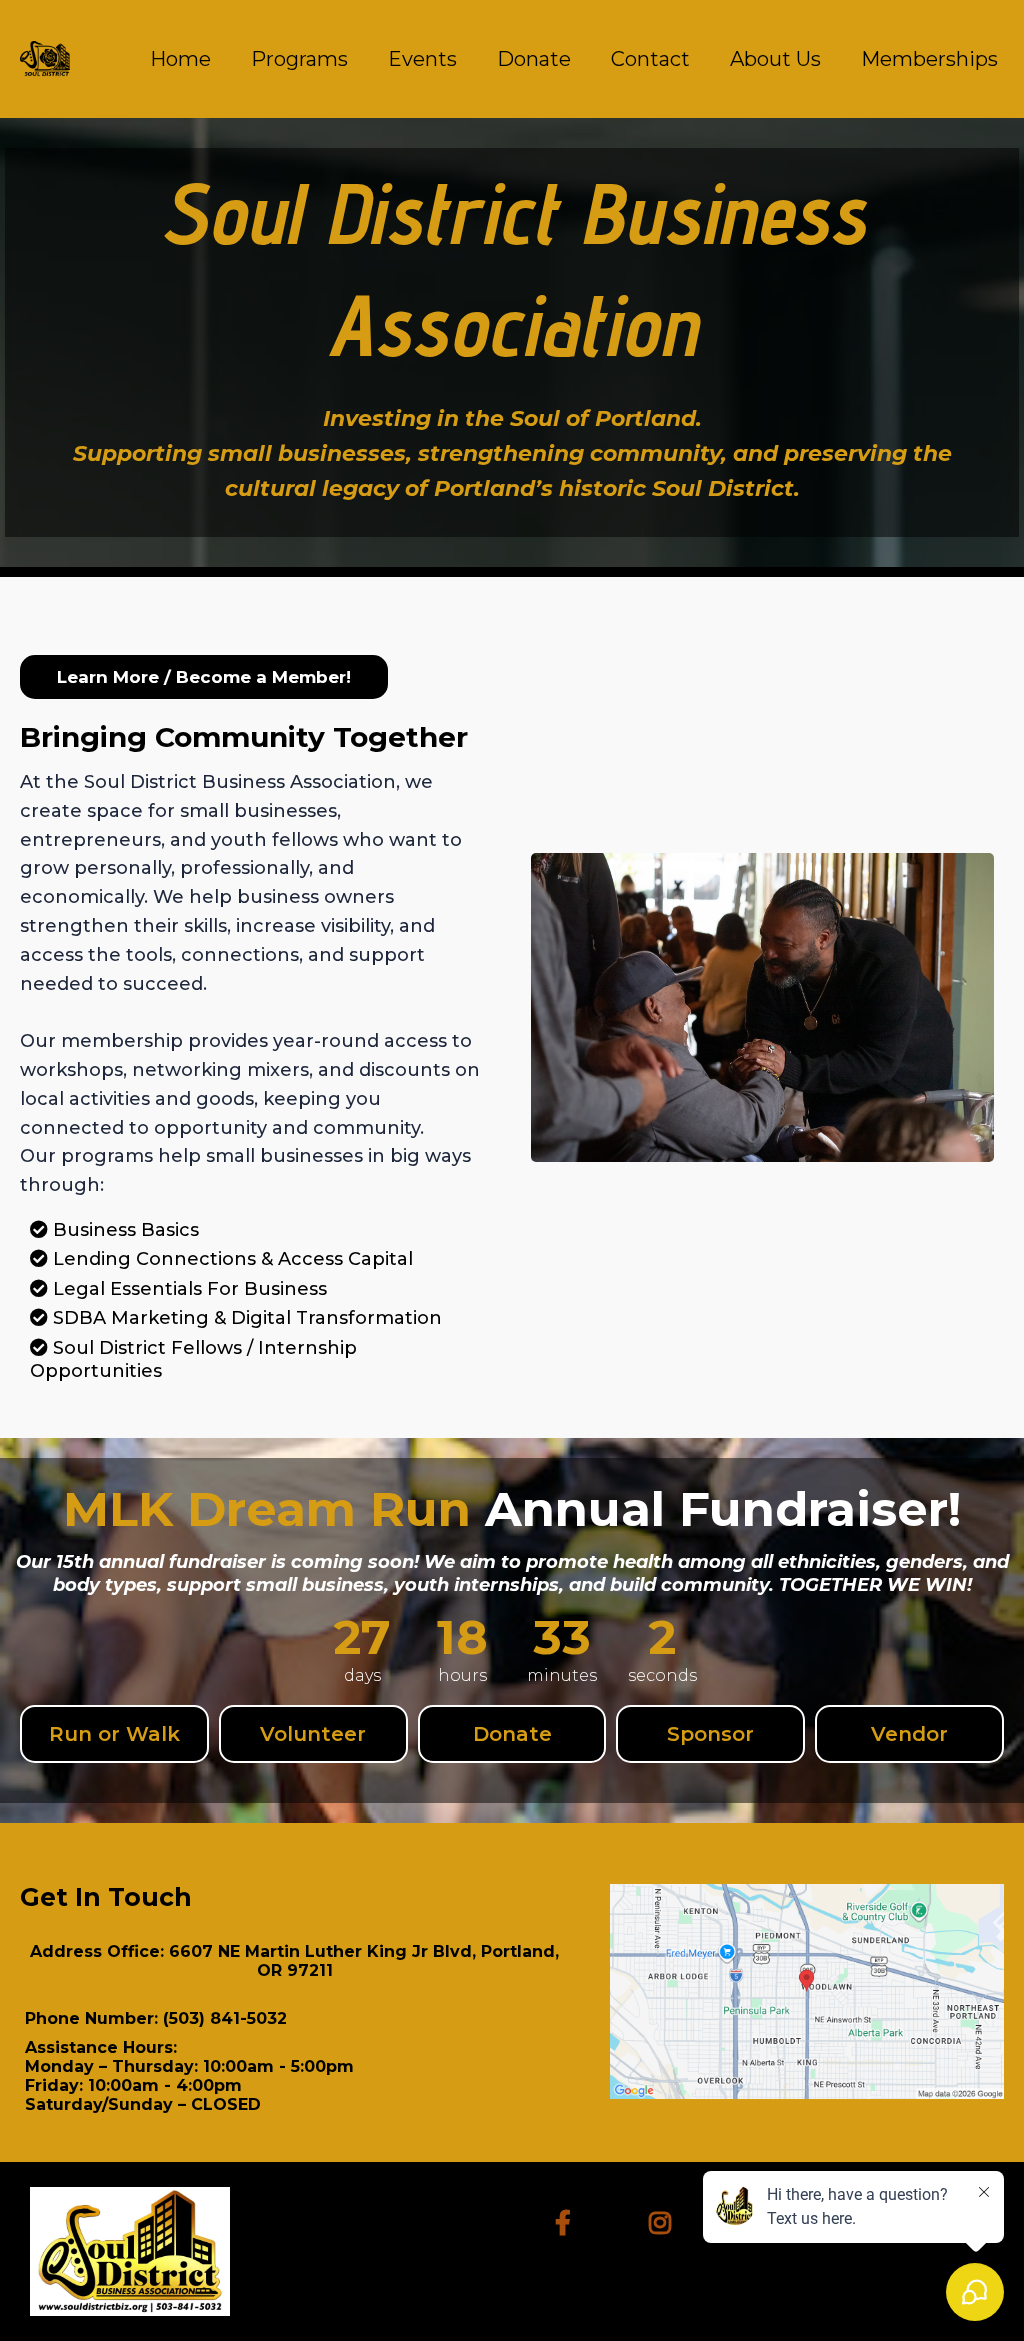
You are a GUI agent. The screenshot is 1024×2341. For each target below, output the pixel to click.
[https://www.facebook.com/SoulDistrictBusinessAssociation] (568, 2219)
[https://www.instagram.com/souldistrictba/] (665, 2219)
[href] (807, 1991)
